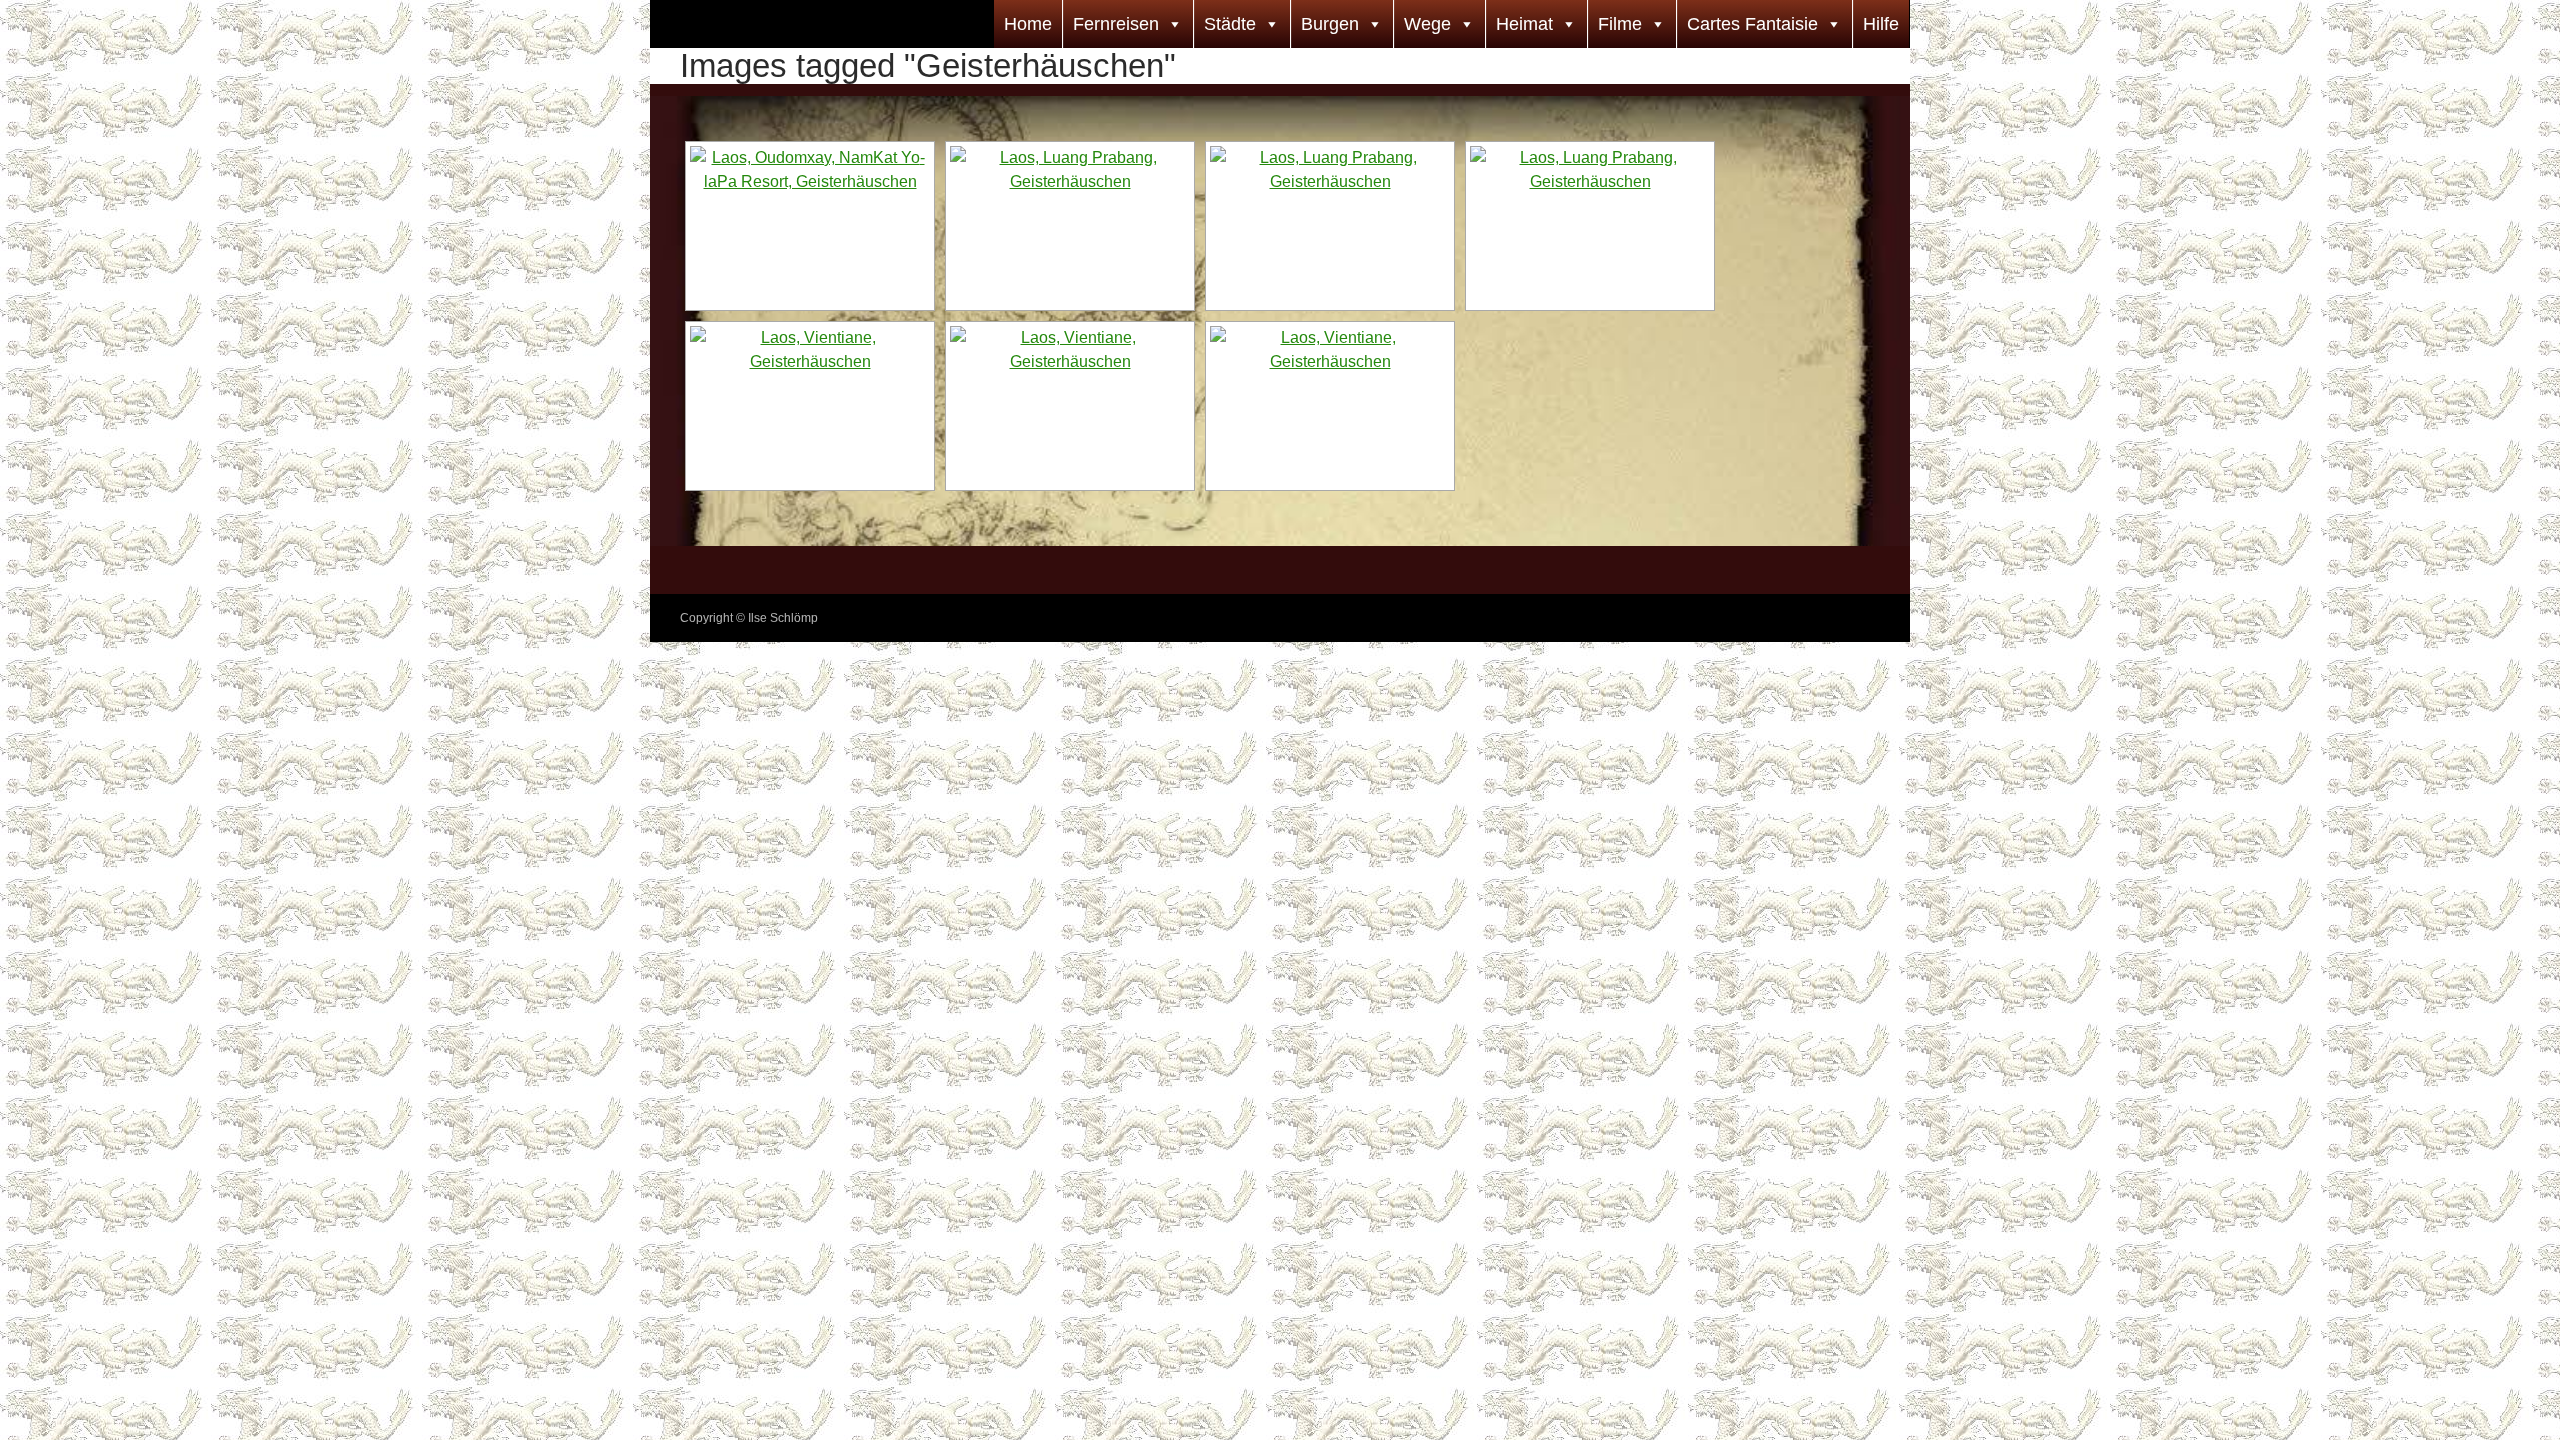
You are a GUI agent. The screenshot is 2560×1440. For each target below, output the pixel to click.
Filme (1620, 24)
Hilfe (1881, 24)
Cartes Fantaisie (1752, 24)
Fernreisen (1116, 24)
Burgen (1330, 24)
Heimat (1524, 24)
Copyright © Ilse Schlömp (749, 618)
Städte (1230, 24)
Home (1028, 24)
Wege (1427, 24)
